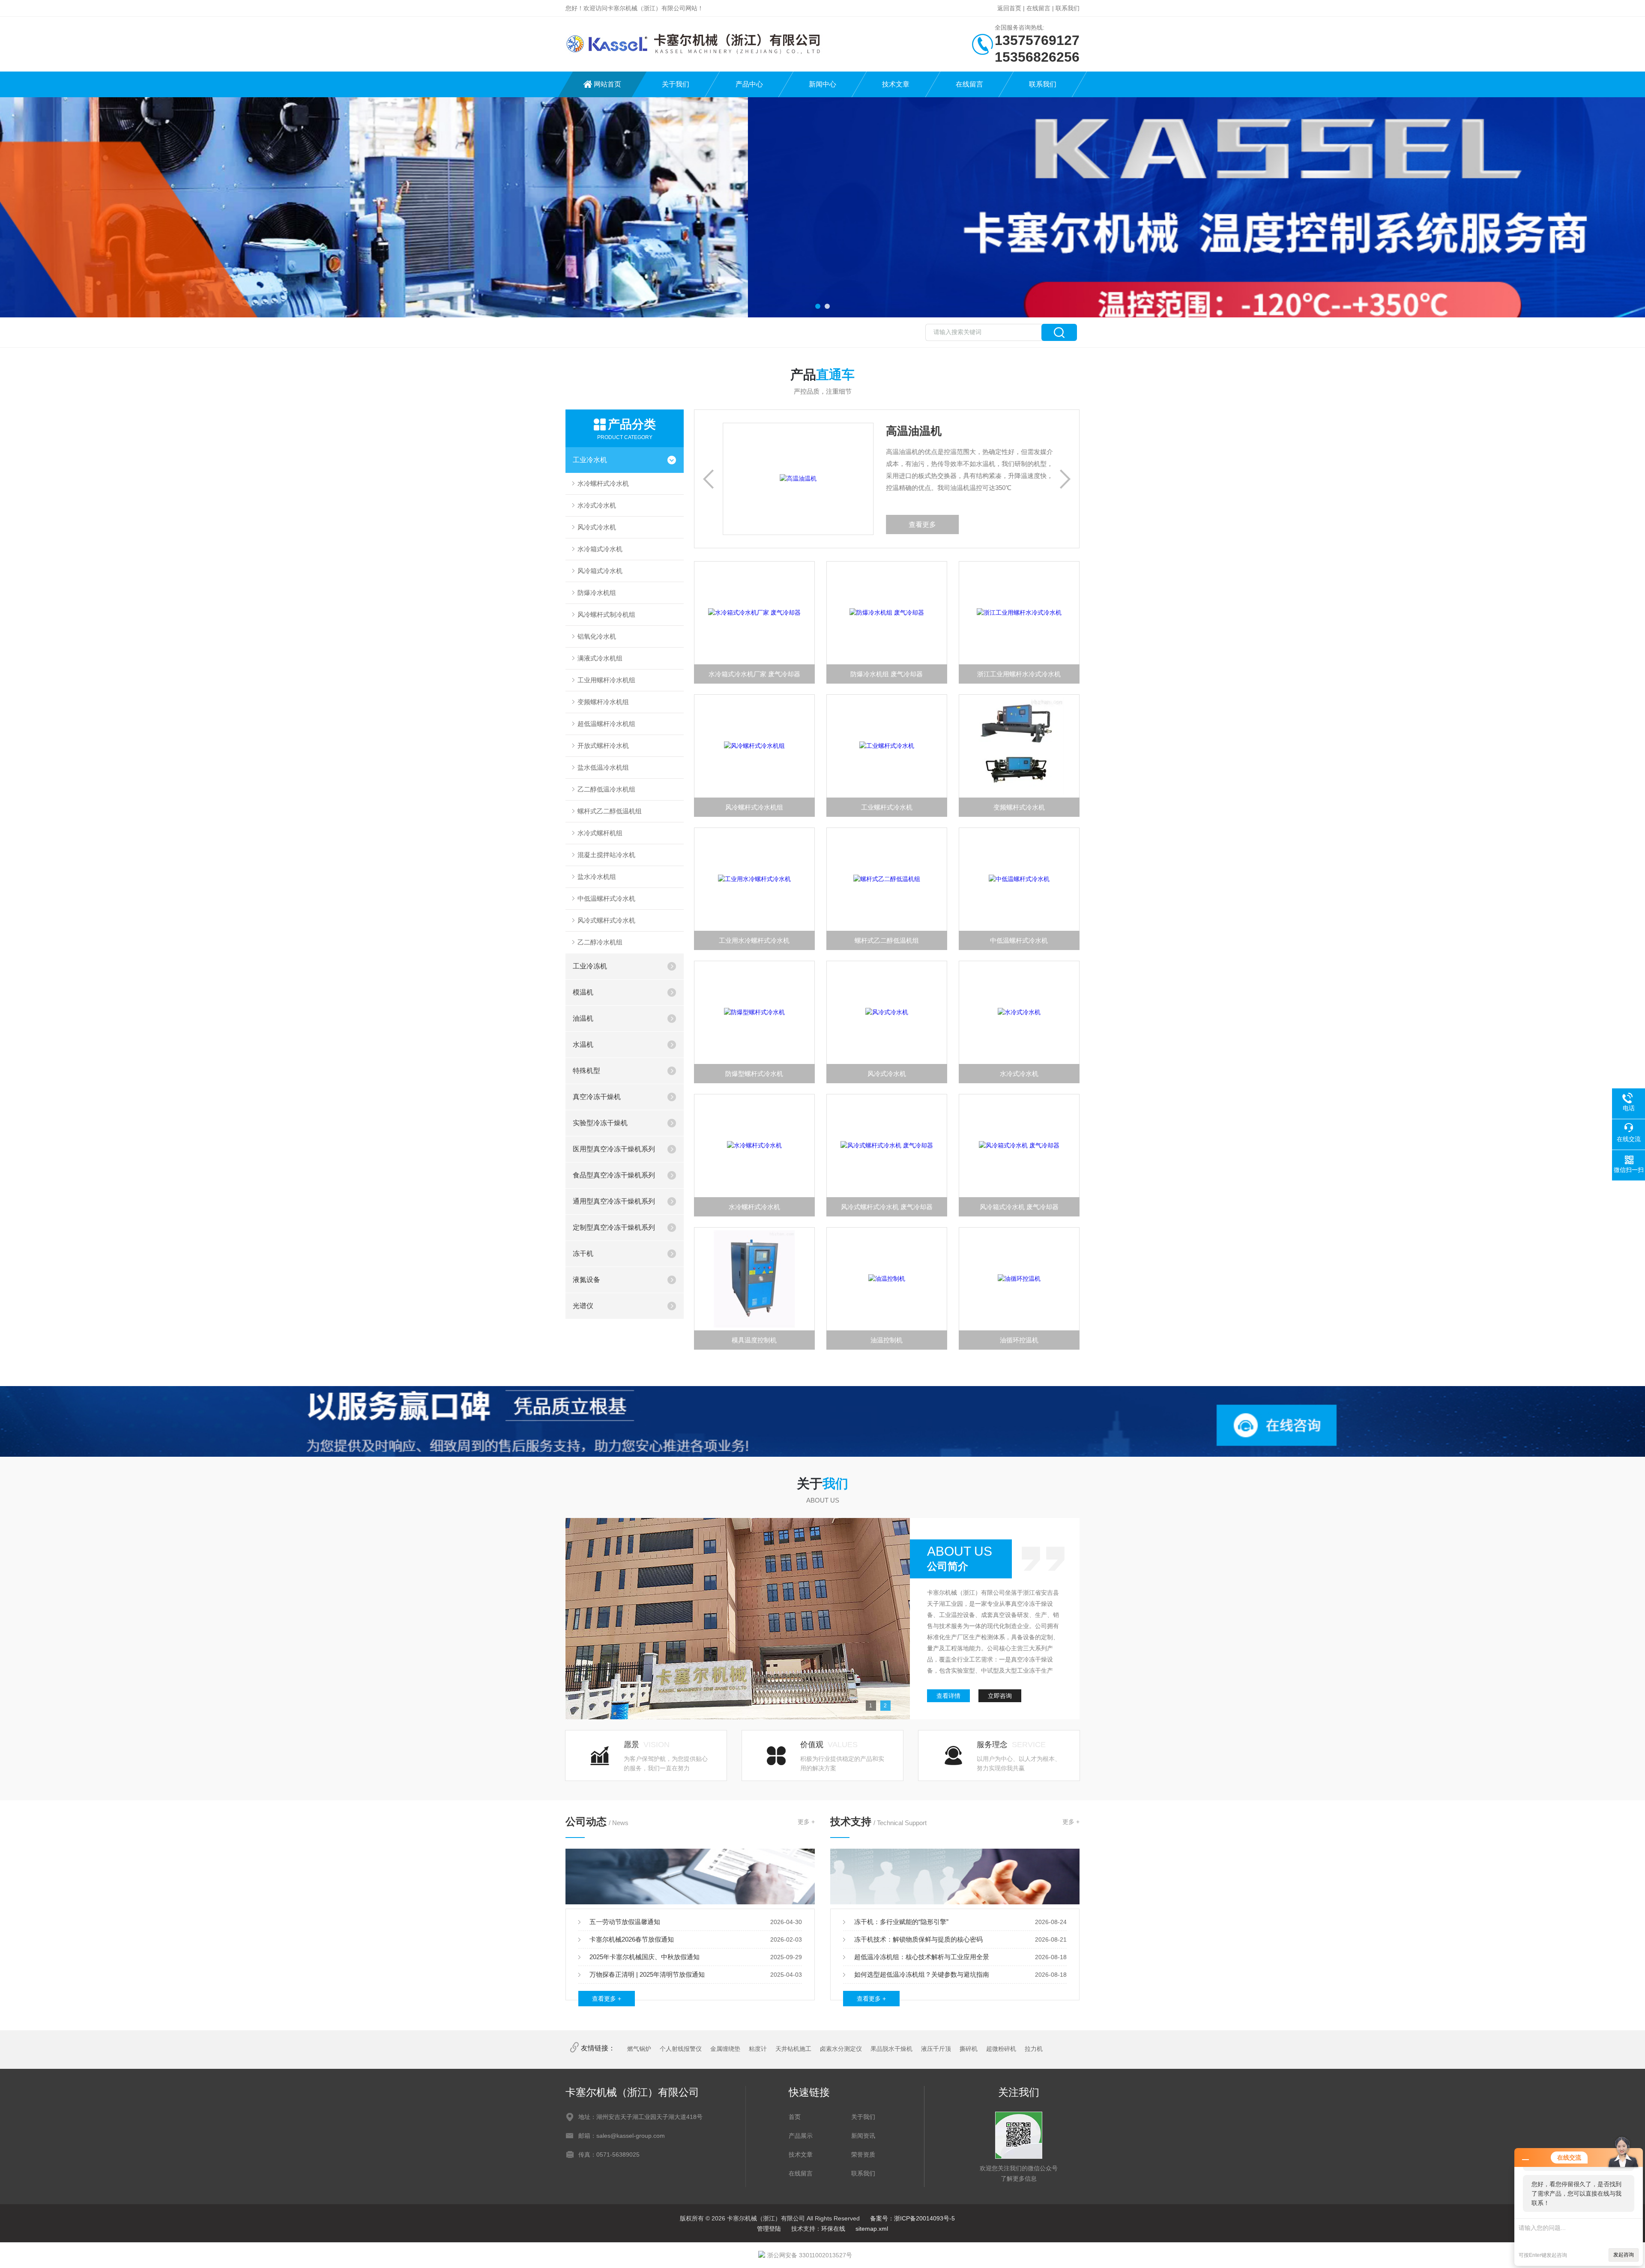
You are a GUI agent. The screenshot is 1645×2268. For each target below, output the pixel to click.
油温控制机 (887, 1340)
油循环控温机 (1019, 1340)
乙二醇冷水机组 (600, 942)
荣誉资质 (863, 2154)
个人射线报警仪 (681, 2049)
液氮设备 (586, 1280)
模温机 (583, 992)
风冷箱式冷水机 (600, 571)
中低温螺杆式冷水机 (606, 898)
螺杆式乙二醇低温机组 (610, 811)
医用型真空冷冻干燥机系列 (614, 1149)
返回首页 (1009, 8)
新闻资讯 (863, 2136)
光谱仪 (583, 1306)
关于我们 (676, 84)
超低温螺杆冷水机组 (606, 724)
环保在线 (833, 2229)
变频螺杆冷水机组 (603, 702)
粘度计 (758, 2049)
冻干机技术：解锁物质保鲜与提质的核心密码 (918, 1939)
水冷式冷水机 (597, 505)
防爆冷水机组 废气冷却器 (887, 674)
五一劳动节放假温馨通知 (625, 1922)
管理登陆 (769, 2229)
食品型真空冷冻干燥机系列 (614, 1175)
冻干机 (583, 1254)
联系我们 (1068, 8)
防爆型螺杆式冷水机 (754, 1074)
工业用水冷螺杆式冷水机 (754, 940)
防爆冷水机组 (597, 593)
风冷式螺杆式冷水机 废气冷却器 (887, 1207)
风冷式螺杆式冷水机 (606, 920)
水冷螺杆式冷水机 (603, 483)
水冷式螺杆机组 (600, 833)
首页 (795, 2117)
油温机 (583, 1018)
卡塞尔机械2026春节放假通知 (632, 1939)
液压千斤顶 (936, 2049)
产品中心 (749, 84)
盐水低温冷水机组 (603, 767)
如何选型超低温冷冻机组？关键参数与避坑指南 (922, 1974)
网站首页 (607, 84)
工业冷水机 (590, 460)
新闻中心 (822, 84)
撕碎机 (969, 2049)
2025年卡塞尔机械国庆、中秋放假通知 (645, 1957)
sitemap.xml (872, 2229)
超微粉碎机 (1001, 2049)
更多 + (806, 1822)
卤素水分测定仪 (841, 2049)
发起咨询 (1624, 2255)
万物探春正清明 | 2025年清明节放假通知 (647, 1974)
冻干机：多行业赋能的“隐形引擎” (901, 1922)
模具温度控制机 (754, 1340)
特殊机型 (586, 1071)
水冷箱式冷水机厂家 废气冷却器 (754, 674)
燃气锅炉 (639, 2049)
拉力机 (1034, 2049)
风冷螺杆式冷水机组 (754, 807)
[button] (818, 306)
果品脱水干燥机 (891, 2049)
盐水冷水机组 (597, 877)
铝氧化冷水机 (597, 636)
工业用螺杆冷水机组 (606, 680)
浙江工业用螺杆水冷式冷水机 (1019, 674)
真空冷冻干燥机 (597, 1097)
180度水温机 (915, 431)
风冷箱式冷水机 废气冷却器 (1019, 1207)
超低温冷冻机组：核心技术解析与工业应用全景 (922, 1957)
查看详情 (948, 1696)
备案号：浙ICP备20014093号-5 (912, 2218)
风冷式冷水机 (597, 527)
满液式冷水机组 (600, 658)
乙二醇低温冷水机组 (606, 789)
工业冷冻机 (590, 966)
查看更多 (920, 524)
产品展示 (801, 2136)
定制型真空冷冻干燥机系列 (614, 1227)
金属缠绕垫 (725, 2049)
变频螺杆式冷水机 (1019, 807)
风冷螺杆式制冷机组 (606, 614)
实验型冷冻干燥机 (600, 1123)
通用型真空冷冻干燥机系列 (614, 1201)
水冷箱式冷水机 (600, 549)
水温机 (583, 1044)
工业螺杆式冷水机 (887, 807)
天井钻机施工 (793, 2049)
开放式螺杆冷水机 (603, 746)
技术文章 (896, 84)
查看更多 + (607, 1999)
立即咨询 (1000, 1696)
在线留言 (1038, 8)
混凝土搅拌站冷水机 (606, 855)
